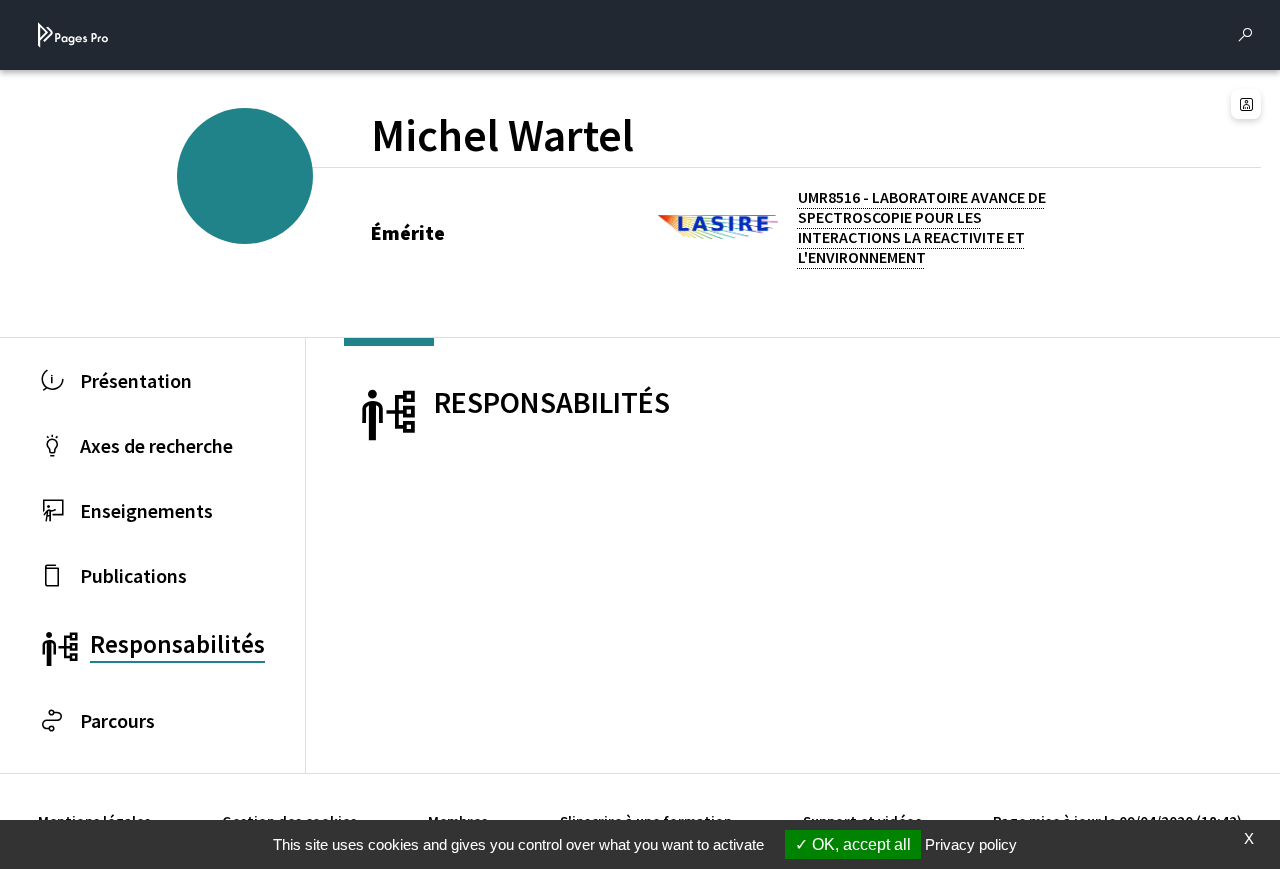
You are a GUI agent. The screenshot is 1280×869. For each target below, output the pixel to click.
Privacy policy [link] (971, 844)
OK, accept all (859, 844)
